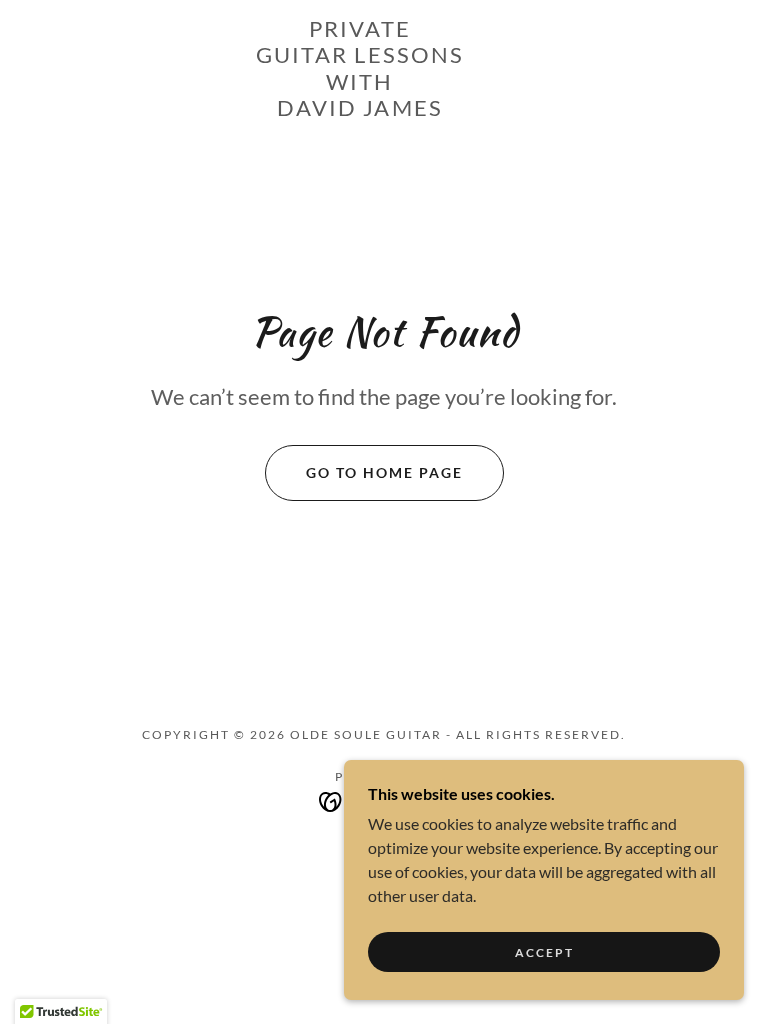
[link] (360, 109)
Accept (544, 952)
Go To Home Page (384, 472)
